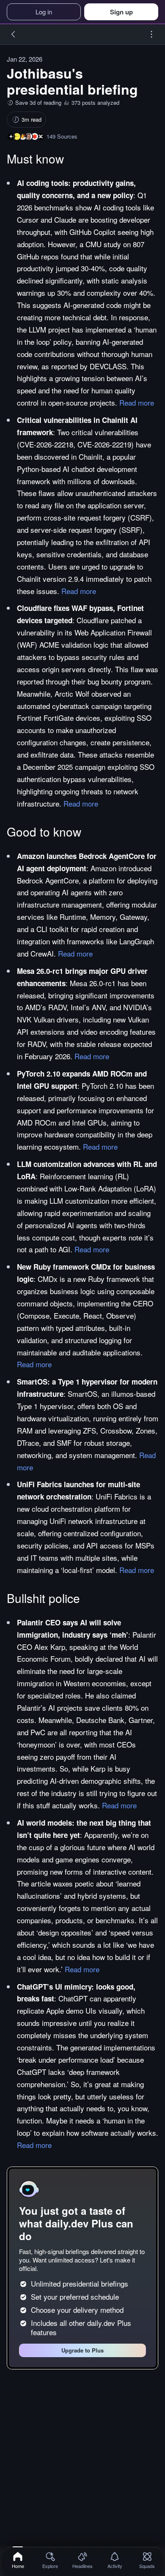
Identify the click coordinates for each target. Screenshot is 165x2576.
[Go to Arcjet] (11, 136)
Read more (137, 402)
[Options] (151, 34)
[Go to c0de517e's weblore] (17, 136)
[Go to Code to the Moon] (23, 136)
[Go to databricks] (35, 136)
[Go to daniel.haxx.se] (29, 136)
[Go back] (14, 34)
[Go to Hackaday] (41, 136)
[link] (18, 2560)
